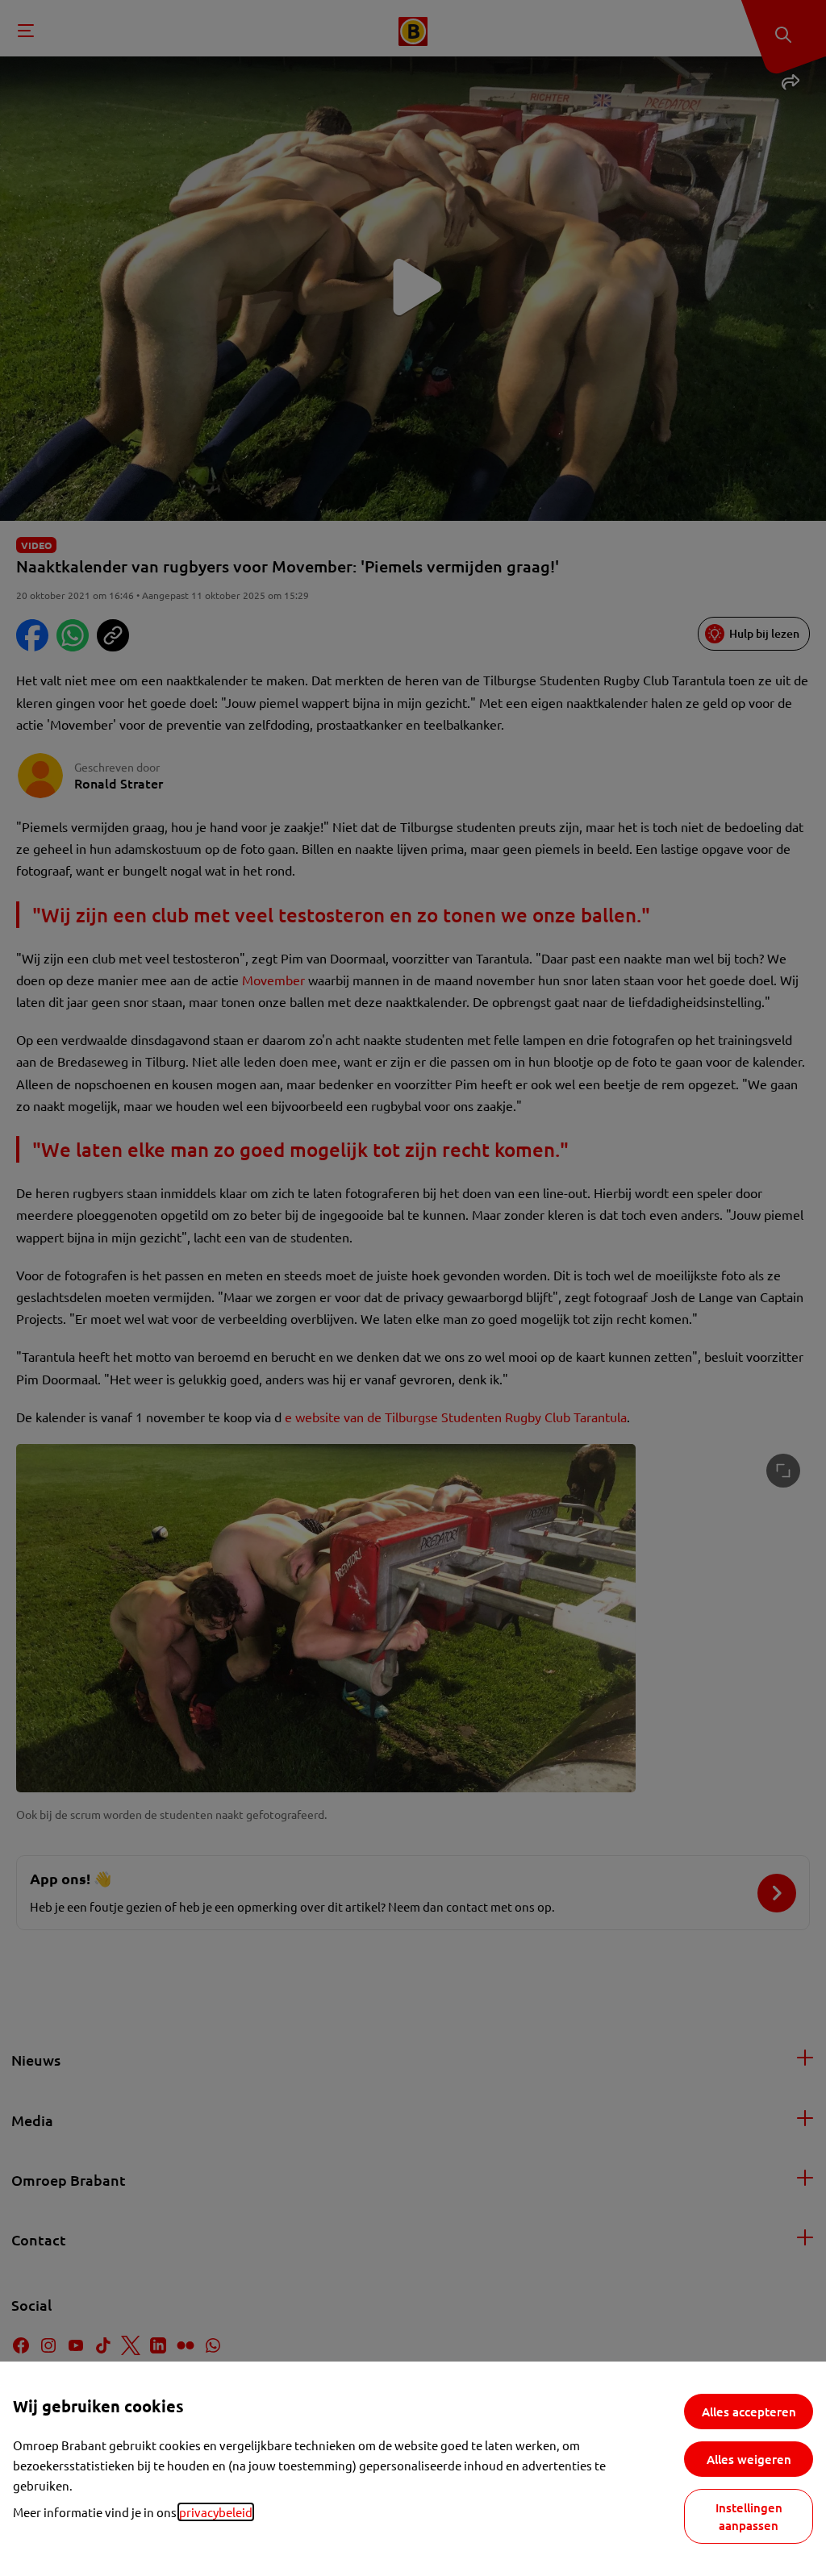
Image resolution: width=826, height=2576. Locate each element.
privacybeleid (216, 2512)
